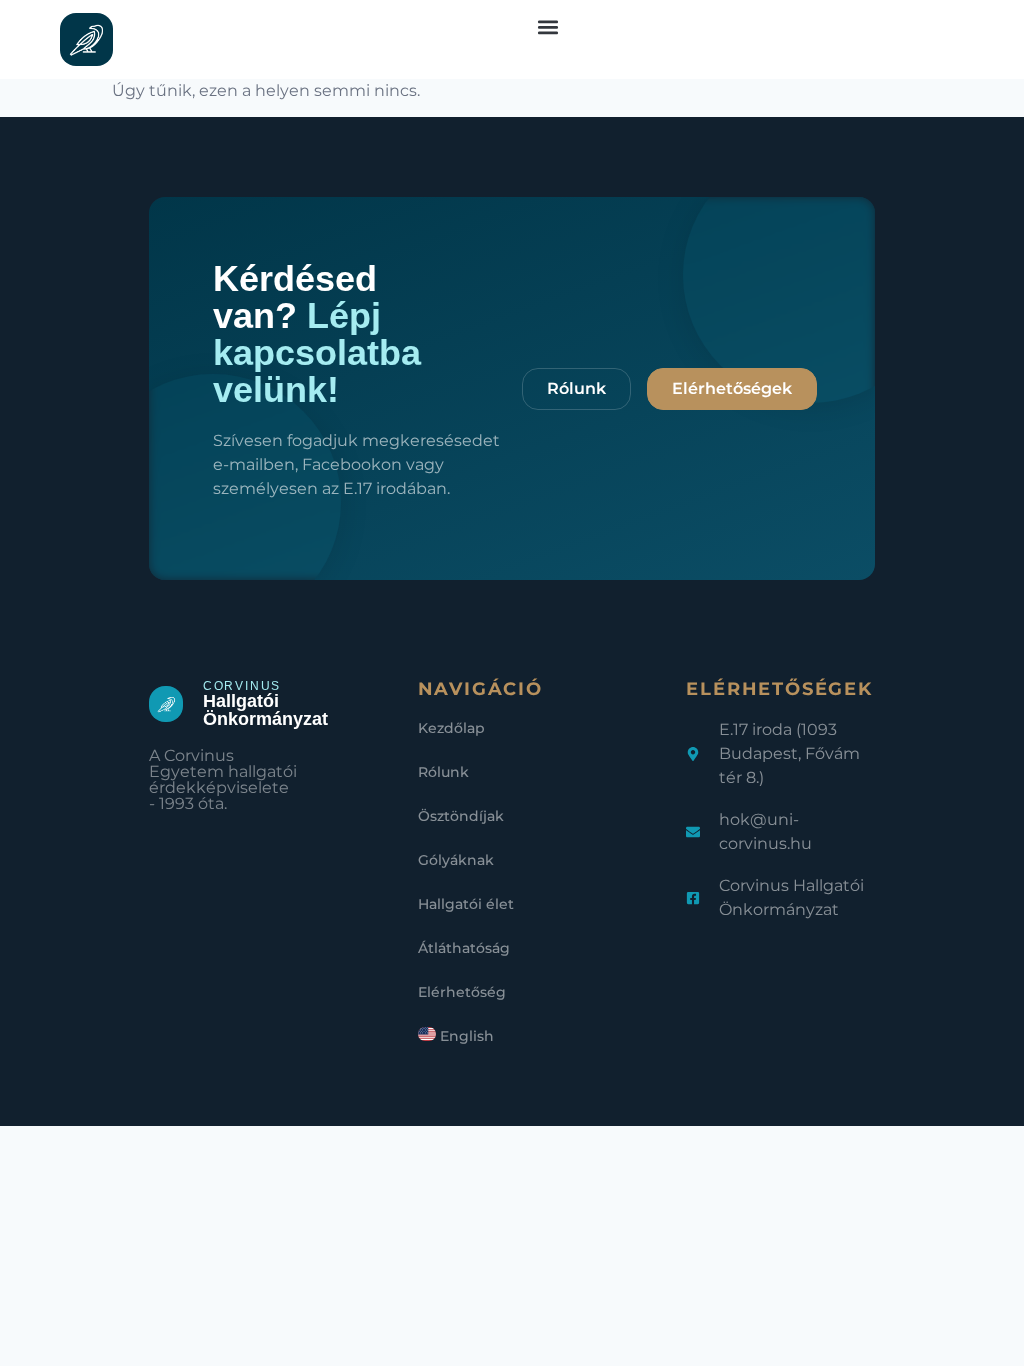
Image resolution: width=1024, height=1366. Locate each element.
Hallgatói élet (466, 904)
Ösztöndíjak (461, 816)
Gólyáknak (456, 860)
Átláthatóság (464, 948)
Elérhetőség (462, 992)
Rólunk (443, 772)
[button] (548, 26)
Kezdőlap (451, 728)
